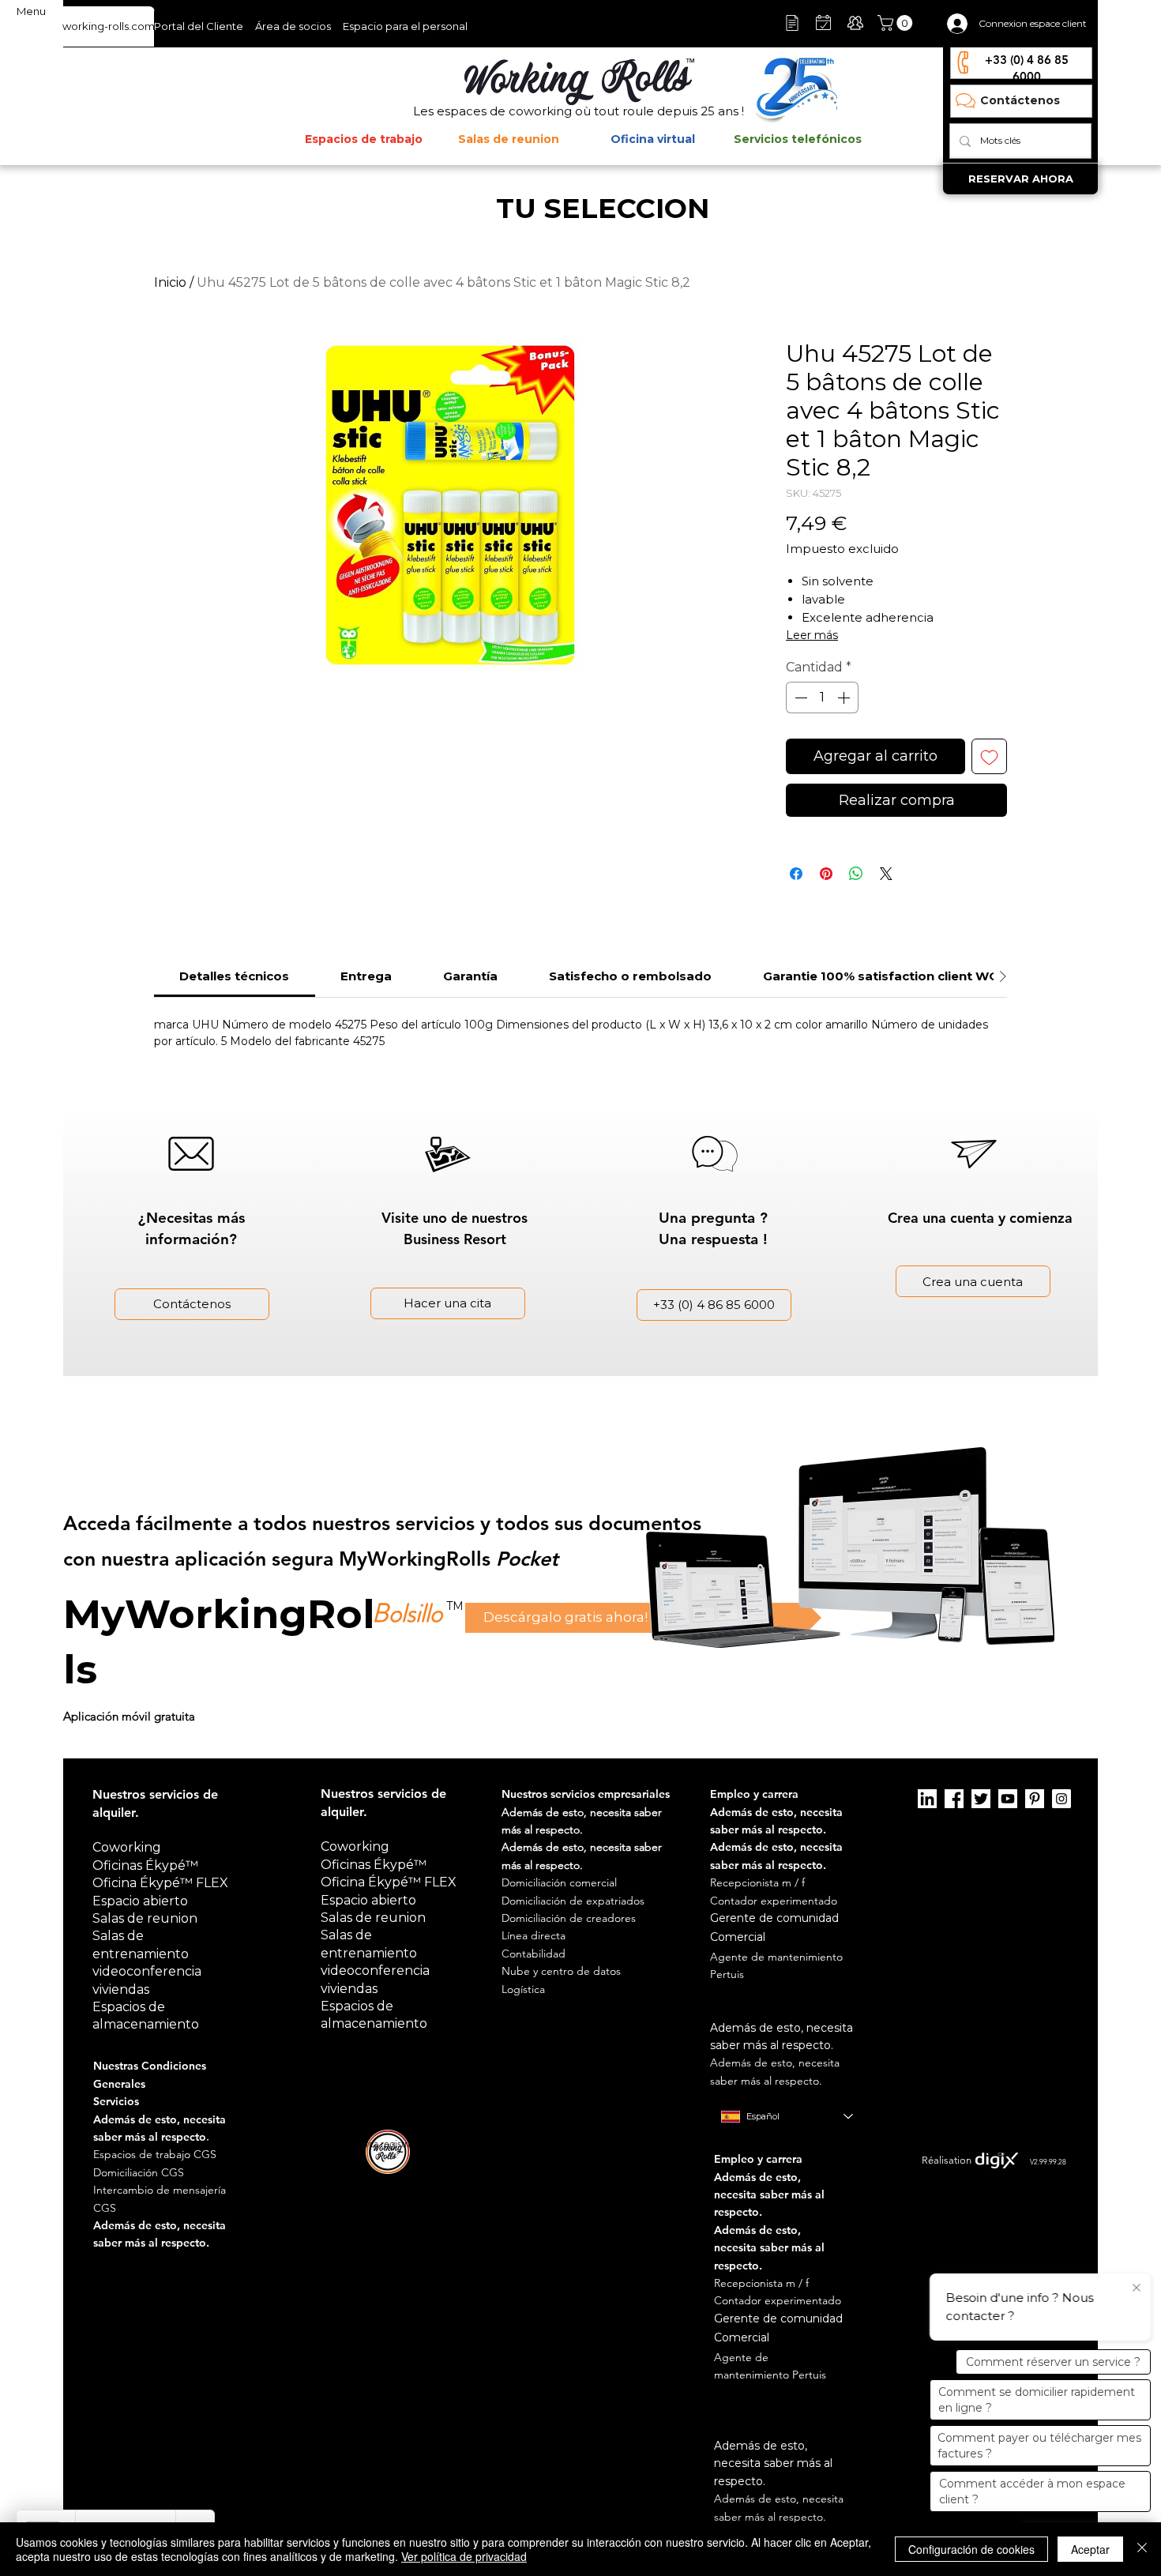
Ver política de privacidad (464, 2556)
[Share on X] (886, 874)
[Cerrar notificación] (1137, 2288)
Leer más (812, 635)
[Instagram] (1061, 1799)
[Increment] (845, 698)
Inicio (170, 282)
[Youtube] (1008, 1799)
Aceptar (1090, 2549)
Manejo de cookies (825, 2144)
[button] (897, 23)
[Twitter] (981, 1799)
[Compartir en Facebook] (796, 874)
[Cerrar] (1142, 2549)
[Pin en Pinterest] (826, 874)
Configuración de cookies (971, 2549)
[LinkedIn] (927, 1799)
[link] (234, 976)
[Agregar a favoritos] (989, 756)
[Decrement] (799, 698)
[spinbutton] (822, 698)
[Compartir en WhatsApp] (856, 874)
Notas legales (748, 2144)
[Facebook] (954, 1799)
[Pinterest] (1035, 1799)
